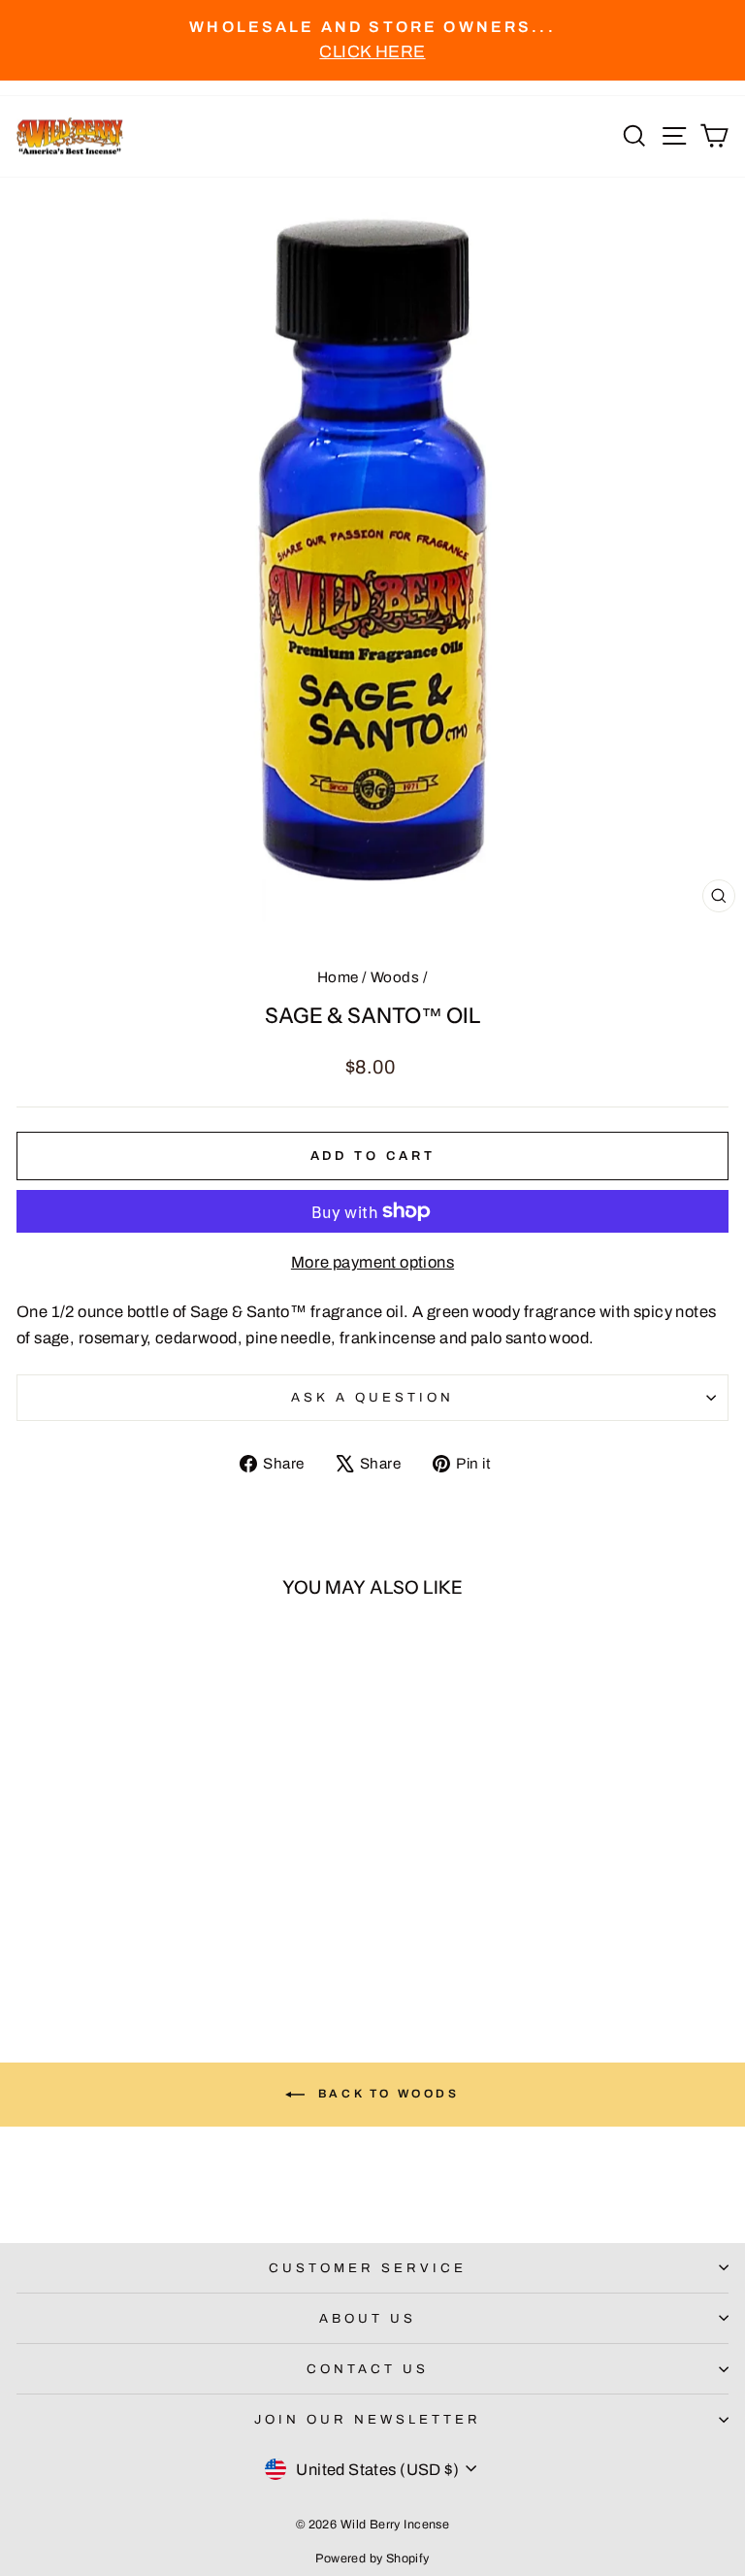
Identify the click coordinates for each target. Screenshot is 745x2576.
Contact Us (368, 2369)
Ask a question (372, 1397)
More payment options (372, 1262)
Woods (395, 977)
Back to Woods (386, 2094)
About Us (368, 2318)
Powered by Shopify (372, 2559)
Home (338, 977)
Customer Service (368, 2268)
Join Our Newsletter (368, 2419)
